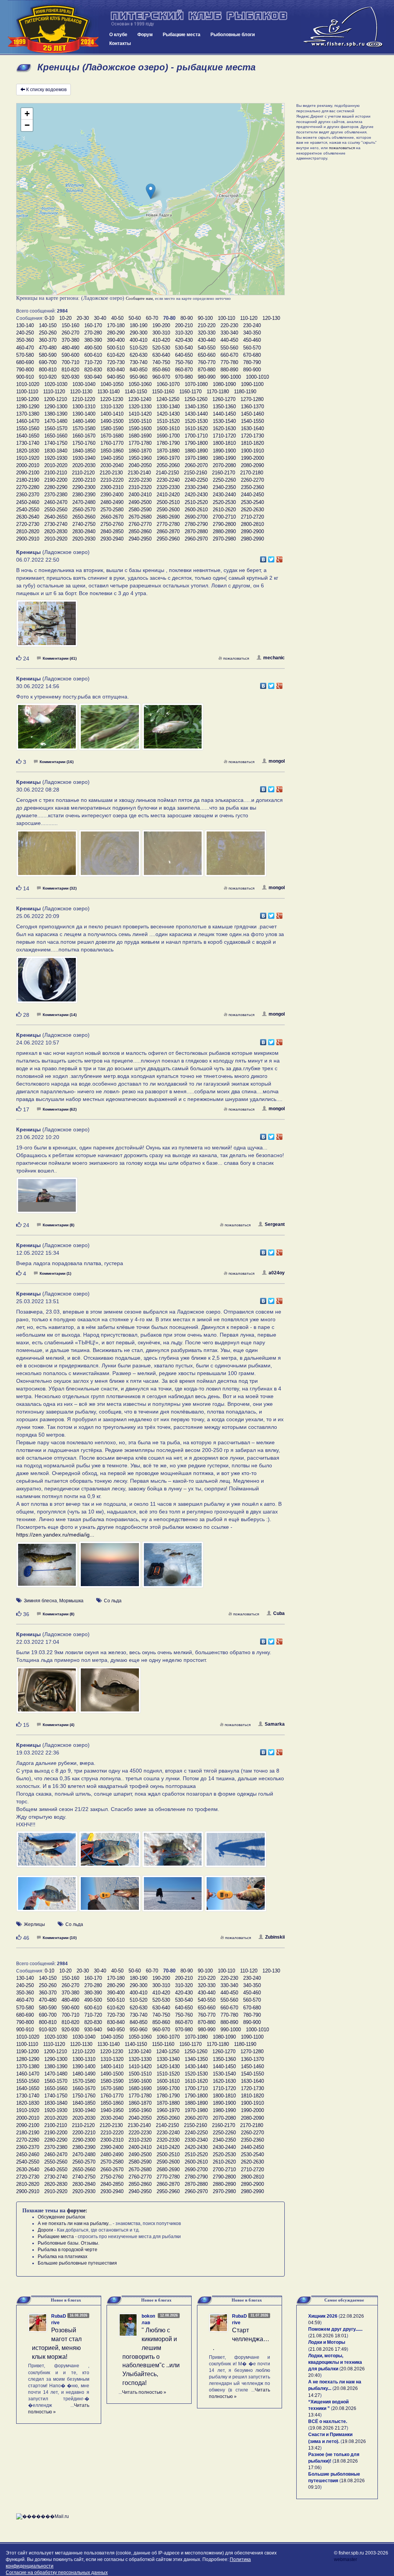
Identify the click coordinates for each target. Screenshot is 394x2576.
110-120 (249, 318)
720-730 (116, 362)
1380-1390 (56, 414)
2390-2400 (112, 495)
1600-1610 (168, 428)
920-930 (70, 377)
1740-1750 (56, 443)
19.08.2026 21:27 (328, 2428)
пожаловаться (236, 658)
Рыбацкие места (182, 35)
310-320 (184, 333)
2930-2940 (112, 539)
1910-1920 (28, 458)
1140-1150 (136, 392)
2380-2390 (84, 495)
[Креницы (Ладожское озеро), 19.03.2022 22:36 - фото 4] (235, 1853)
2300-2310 (112, 487)
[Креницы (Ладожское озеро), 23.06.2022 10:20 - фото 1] (47, 1199)
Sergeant (275, 1224)
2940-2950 (140, 539)
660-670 (229, 355)
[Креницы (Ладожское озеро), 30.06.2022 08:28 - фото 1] (48, 857)
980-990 (207, 377)
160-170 (93, 325)
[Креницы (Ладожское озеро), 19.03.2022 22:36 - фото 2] (110, 1853)
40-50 (117, 318)
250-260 (48, 333)
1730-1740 (28, 443)
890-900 (252, 370)
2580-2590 (140, 510)
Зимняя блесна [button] (40, 1601)
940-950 (116, 377)
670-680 (252, 355)
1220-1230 (112, 399)
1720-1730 (252, 436)
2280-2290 (56, 487)
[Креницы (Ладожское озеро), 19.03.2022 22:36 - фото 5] (48, 1897)
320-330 (207, 333)
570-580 (25, 355)
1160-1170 (190, 392)
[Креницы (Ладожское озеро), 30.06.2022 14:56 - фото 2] (110, 730)
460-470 (25, 348)
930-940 (93, 377)
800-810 (48, 370)
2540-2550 (28, 510)
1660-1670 (84, 436)
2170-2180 (252, 473)
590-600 (70, 355)
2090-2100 (28, 473)
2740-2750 (84, 524)
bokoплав (148, 2319)
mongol (277, 761)
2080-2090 (252, 465)
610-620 (116, 355)
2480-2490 (112, 502)
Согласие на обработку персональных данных (57, 2573)
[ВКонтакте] (263, 557)
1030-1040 (84, 384)
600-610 (93, 355)
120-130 (271, 318)
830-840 (116, 370)
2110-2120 (83, 473)
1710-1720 (224, 436)
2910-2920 (56, 539)
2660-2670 (112, 517)
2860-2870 (168, 531)
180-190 (139, 325)
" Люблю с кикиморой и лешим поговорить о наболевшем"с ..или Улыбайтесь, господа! (151, 2356)
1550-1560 (28, 428)
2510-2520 (196, 502)
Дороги (45, 2230)
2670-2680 (140, 517)
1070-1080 (196, 384)
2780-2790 (196, 524)
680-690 (25, 362)
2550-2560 (56, 510)
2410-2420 (168, 495)
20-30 (83, 318)
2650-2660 (84, 517)
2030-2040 (112, 465)
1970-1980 (196, 458)
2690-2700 (196, 517)
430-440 (207, 340)
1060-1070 (168, 384)
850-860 (161, 370)
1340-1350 (196, 407)
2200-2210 (84, 480)
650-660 (207, 355)
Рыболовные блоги (233, 35)
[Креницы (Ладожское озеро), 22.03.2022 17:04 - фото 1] (48, 1693)
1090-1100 (252, 384)
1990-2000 (252, 458)
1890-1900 (224, 451)
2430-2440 (224, 495)
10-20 (65, 318)
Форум (145, 35)
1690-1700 (168, 436)
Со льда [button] (113, 1601)
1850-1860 (112, 451)
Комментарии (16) (57, 762)
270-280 (93, 333)
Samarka (275, 1724)
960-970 (161, 377)
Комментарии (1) (55, 1273)
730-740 (139, 362)
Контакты (120, 43)
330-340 (229, 333)
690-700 (48, 362)
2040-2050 (140, 465)
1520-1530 (196, 421)
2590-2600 (168, 510)
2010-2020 (56, 465)
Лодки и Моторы (327, 2342)
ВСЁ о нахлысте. (328, 2421)
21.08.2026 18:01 (328, 2336)
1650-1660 (56, 436)
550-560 (229, 348)
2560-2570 (84, 510)
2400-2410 (140, 495)
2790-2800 (224, 524)
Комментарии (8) (58, 1225)
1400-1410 (112, 414)
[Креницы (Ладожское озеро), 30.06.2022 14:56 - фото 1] (48, 730)
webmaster (346, 2559)
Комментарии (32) (60, 888)
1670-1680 (112, 436)
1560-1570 (56, 428)
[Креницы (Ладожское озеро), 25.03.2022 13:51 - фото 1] (48, 1568)
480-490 (70, 348)
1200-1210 (55, 399)
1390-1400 (84, 414)
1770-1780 (140, 443)
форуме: (77, 2211)
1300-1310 (84, 407)
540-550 (207, 348)
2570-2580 (112, 510)
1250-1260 (196, 399)
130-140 (25, 325)
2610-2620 (224, 510)
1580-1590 (112, 428)
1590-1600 (140, 428)
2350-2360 (252, 487)
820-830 (93, 370)
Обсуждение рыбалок (61, 2217)
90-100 (205, 318)
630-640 (161, 355)
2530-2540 (252, 502)
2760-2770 (140, 524)
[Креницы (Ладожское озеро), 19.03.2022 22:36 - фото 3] (173, 1853)
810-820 (70, 370)
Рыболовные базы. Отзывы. (68, 2243)
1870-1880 (168, 451)
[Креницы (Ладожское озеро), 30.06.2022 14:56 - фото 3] (173, 730)
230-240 (252, 325)
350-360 (25, 340)
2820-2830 (56, 531)
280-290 (116, 333)
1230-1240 (140, 399)
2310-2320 (140, 487)
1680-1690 (140, 436)
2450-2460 (28, 502)
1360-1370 (252, 407)
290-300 (139, 333)
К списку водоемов (46, 90)
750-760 (184, 362)
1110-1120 (54, 392)
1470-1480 (56, 421)
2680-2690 (168, 517)
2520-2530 (224, 502)
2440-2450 (252, 495)
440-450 (229, 340)
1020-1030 (56, 384)
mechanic (274, 658)
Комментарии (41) (60, 658)
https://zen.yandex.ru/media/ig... (55, 1535)
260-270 (70, 333)
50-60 (135, 318)
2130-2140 (139, 473)
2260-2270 (252, 480)
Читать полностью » (144, 2392)
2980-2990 (252, 539)
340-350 (252, 333)
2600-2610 (196, 510)
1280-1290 (28, 407)
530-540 (184, 348)
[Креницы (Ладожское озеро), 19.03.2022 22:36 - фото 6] (110, 1897)
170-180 (116, 325)
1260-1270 (224, 399)
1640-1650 (28, 436)
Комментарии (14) (60, 1015)
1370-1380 (28, 414)
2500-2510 (168, 502)
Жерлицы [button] (34, 1924)
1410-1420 (140, 414)
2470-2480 (84, 502)
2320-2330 (168, 487)
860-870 (184, 370)
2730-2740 (56, 524)
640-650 (184, 355)
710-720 (93, 362)
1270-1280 (252, 399)
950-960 (139, 377)
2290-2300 (84, 487)
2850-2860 (140, 531)
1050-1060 (140, 384)
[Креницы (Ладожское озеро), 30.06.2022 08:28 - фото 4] (235, 857)
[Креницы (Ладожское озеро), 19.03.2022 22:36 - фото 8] (235, 1897)
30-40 (100, 318)
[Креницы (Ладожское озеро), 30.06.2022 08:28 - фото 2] (110, 857)
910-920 (48, 377)
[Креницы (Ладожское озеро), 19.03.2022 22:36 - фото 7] (173, 1897)
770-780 (229, 362)
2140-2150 (167, 473)
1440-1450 (224, 414)
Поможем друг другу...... (335, 2329)
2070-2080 (224, 465)
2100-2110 (56, 473)
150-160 (70, 325)
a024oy (277, 1273)
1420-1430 (168, 414)
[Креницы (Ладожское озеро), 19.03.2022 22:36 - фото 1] (48, 1853)
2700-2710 (224, 517)
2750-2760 (112, 524)
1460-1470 (28, 421)
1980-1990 (224, 458)
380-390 (93, 340)
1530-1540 (224, 421)
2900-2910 (28, 539)
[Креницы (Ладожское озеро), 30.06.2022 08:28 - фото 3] (173, 857)
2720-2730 (28, 524)
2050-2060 (168, 465)
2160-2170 (224, 473)
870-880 (207, 370)
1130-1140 (109, 392)
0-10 (49, 318)
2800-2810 (252, 524)
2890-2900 (252, 531)
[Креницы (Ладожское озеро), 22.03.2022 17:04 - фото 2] (110, 1693)
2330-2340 (196, 487)
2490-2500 (140, 502)
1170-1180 (218, 392)
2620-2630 (252, 510)
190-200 (161, 325)
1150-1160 (163, 392)
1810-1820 (252, 443)
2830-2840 (84, 531)
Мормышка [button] (71, 1601)
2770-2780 (168, 524)
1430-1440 (196, 414)
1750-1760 (84, 443)
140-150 (48, 325)
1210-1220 (83, 399)
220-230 (229, 325)
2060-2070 (196, 465)
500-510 (116, 348)
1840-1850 (84, 451)
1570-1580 (84, 428)
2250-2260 (224, 480)
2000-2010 (28, 465)
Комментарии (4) (58, 1725)
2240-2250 (196, 480)
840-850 (139, 370)
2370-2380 (56, 495)
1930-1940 (84, 458)
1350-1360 (224, 407)
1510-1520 (168, 421)
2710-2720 (252, 517)
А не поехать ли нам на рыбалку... (75, 2223)
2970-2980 (224, 539)
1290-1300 (56, 407)
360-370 (48, 340)
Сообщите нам (139, 298)
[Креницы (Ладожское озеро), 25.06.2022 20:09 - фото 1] (47, 983)
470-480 (48, 348)
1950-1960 (140, 458)
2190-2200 (56, 480)
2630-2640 (28, 517)
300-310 (161, 333)
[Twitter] (271, 557)
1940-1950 (112, 458)
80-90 (187, 318)
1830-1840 (56, 451)
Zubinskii (275, 1937)
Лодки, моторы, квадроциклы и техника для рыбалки (335, 2362)
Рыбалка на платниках (63, 2257)
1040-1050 (112, 384)
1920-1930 (56, 458)
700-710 (70, 362)
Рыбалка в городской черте (68, 2250)
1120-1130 (81, 392)
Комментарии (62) (60, 1109)
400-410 (139, 340)
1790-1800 (196, 443)
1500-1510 (140, 421)
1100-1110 (27, 392)
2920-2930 (84, 539)
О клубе (118, 35)
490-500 (93, 348)
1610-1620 (196, 428)
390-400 (116, 340)
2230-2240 (168, 480)
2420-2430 (196, 495)
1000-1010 (257, 377)
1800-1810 (224, 443)
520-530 (161, 348)
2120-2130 (111, 473)
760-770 (207, 362)
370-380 (70, 340)
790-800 (25, 370)
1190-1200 (28, 399)
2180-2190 (28, 480)
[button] (151, 191)
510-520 (139, 348)
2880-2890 (224, 531)
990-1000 (231, 377)
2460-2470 (56, 502)
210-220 (207, 325)
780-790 (252, 362)
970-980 (184, 377)
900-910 (25, 377)
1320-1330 (140, 407)
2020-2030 (84, 465)
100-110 (226, 318)
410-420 (161, 340)
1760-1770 (112, 443)
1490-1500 (112, 421)
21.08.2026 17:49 (328, 2349)
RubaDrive (59, 2319)
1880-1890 (196, 451)
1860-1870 (140, 451)
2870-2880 (196, 531)
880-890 (229, 370)
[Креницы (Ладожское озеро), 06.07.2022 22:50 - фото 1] (47, 627)
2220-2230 (140, 480)
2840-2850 (112, 531)
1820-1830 (28, 451)
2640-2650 (56, 517)
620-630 (139, 355)
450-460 (252, 340)
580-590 (48, 355)
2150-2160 (195, 473)
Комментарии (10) (60, 1938)
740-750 (161, 362)
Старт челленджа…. (241, 2339)
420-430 (184, 340)
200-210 (184, 325)
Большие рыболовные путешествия (77, 2263)
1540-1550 (252, 421)
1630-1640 (252, 428)
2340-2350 (224, 487)
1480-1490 (84, 421)
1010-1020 (28, 384)
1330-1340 (168, 407)
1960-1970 (168, 458)
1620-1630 (224, 428)
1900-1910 (252, 451)
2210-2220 (112, 480)
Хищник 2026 (323, 2316)
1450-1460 (252, 414)
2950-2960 (168, 539)
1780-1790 (168, 443)
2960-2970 (196, 539)
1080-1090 (224, 384)
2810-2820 (28, 531)
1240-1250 (168, 399)
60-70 (152, 318)
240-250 (25, 333)
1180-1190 (245, 392)
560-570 (252, 348)
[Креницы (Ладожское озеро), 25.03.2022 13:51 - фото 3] (173, 1568)
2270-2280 (28, 487)
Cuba (279, 1613)
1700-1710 (196, 436)
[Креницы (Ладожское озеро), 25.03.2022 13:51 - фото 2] (110, 1568)
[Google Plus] (280, 557)
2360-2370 (28, 495)
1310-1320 (112, 407)
